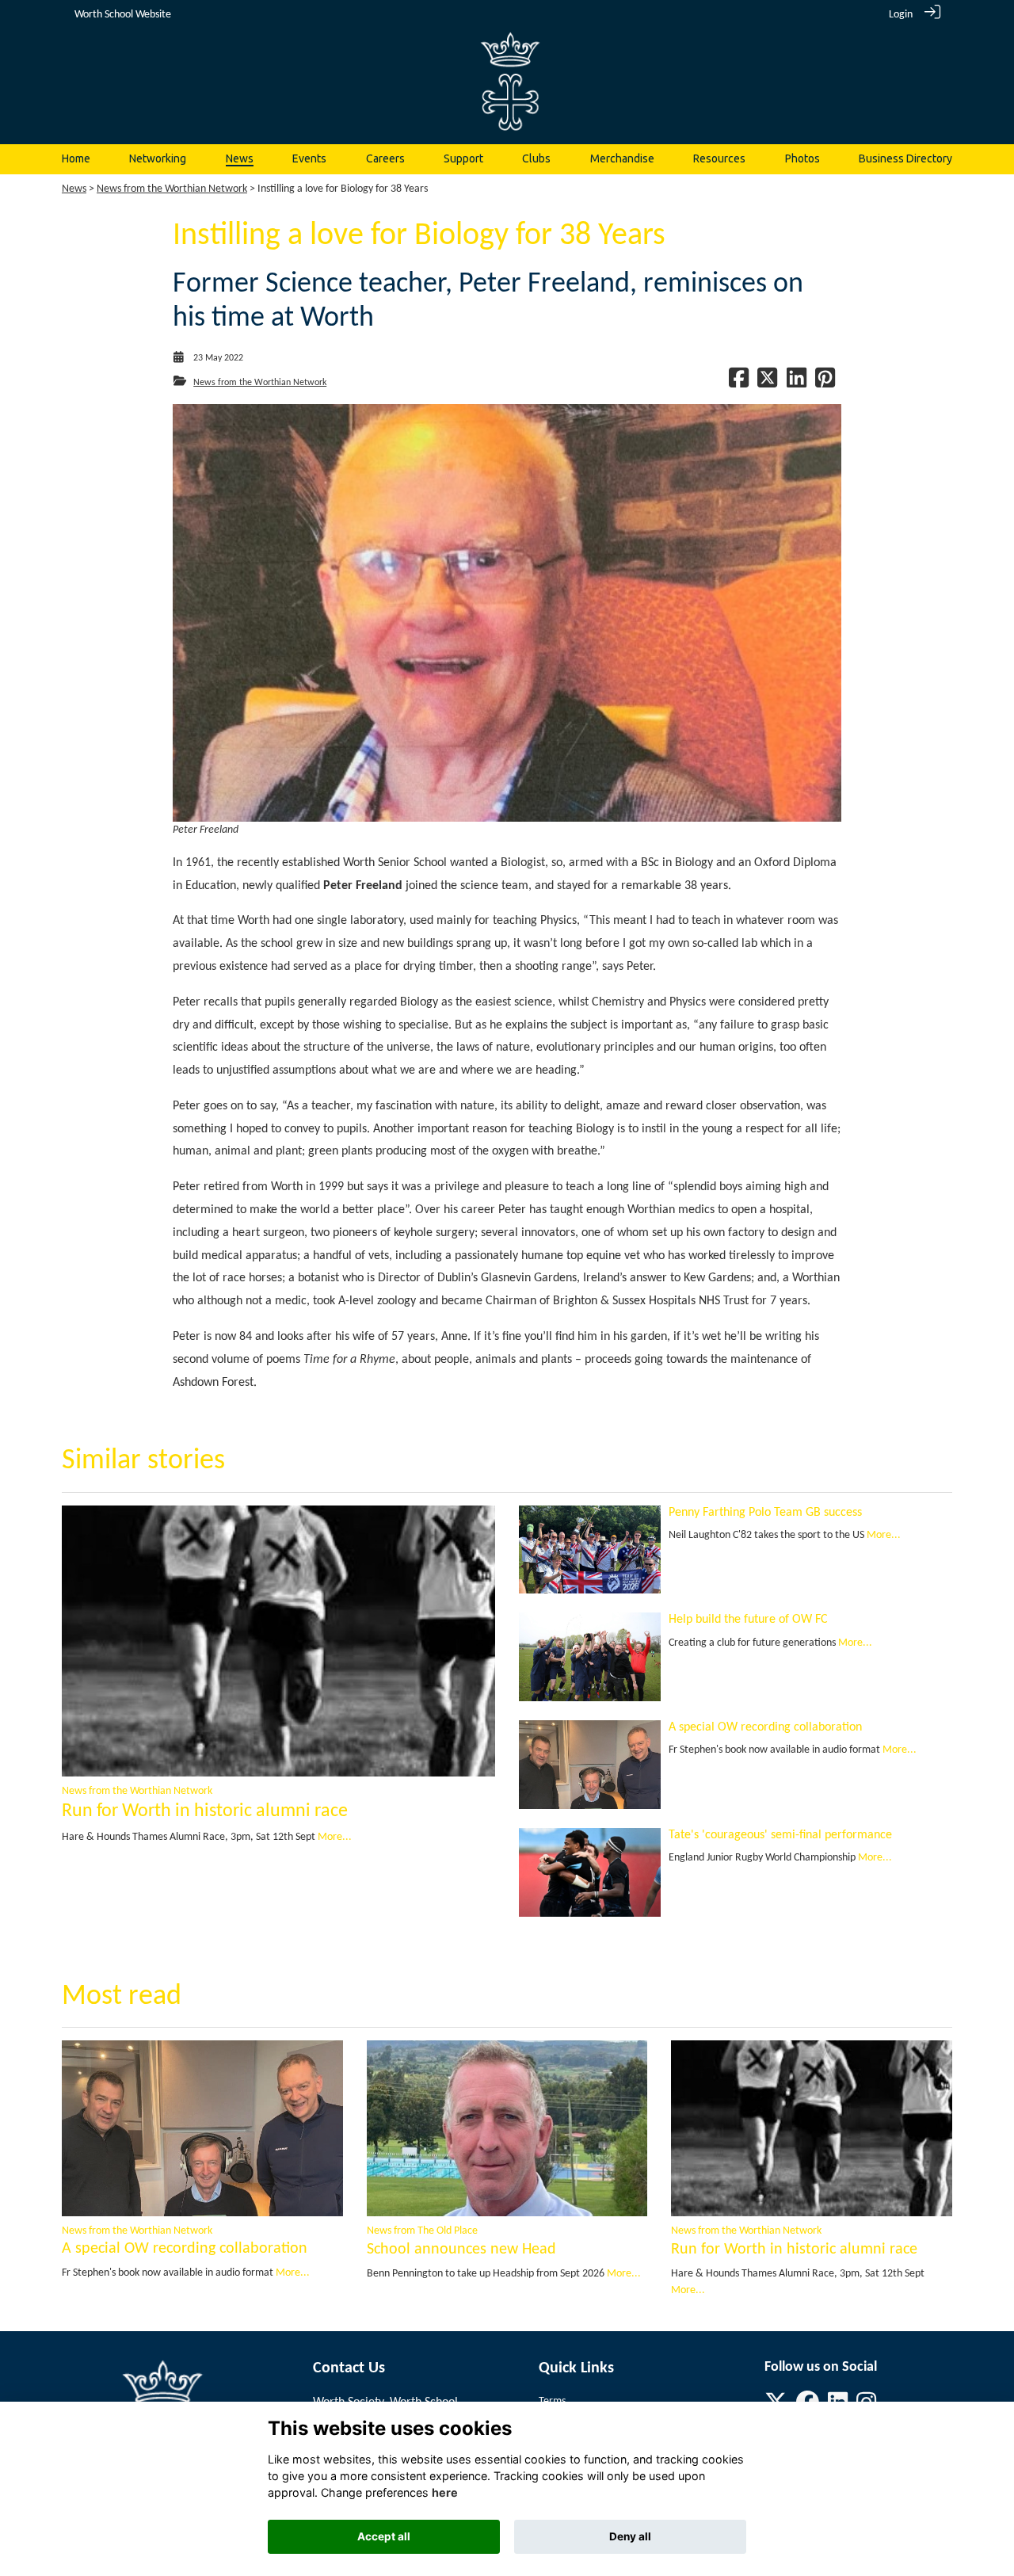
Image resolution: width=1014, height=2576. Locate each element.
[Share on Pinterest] (825, 383)
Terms (552, 2401)
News (74, 189)
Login (901, 15)
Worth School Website (123, 15)
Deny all (630, 2536)
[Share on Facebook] (739, 383)
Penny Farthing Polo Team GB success (765, 1513)
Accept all (384, 2536)
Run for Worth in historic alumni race (205, 1811)
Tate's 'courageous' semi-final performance (780, 1835)
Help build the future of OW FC (748, 1620)
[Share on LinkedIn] (797, 383)
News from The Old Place (422, 2231)
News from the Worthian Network (172, 189)
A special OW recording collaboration (765, 1727)
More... (335, 1837)
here (445, 2492)
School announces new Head (461, 2250)
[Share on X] (767, 383)
